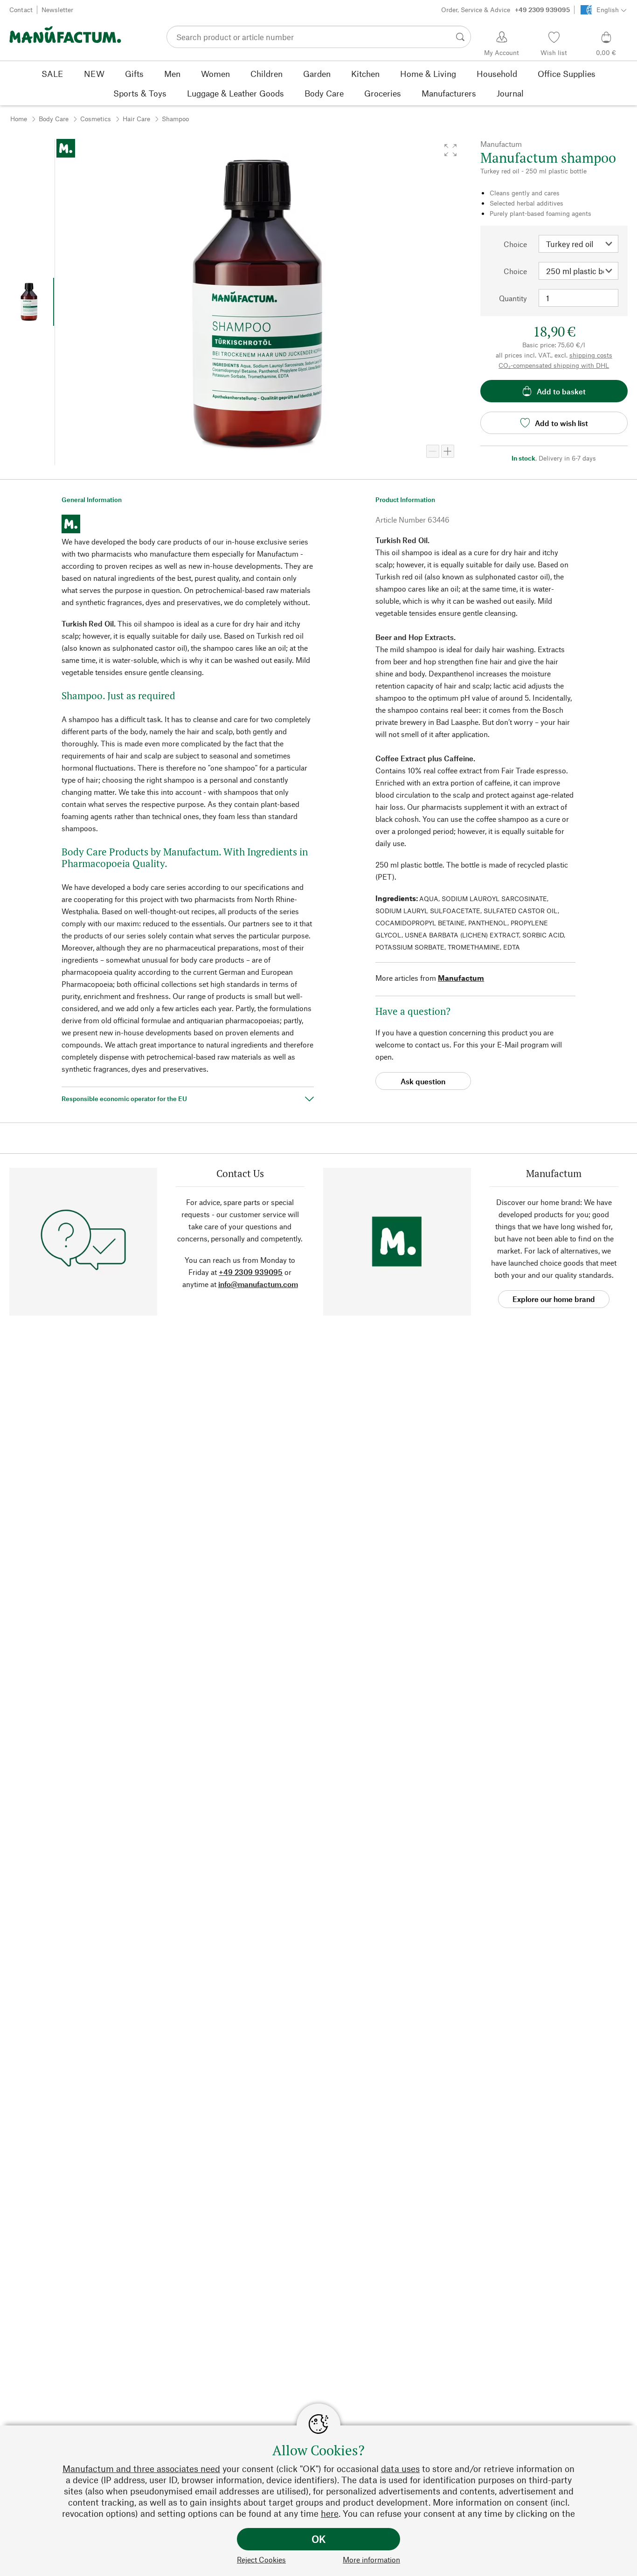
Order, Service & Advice (505, 10)
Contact (21, 10)
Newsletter (57, 10)
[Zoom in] (448, 451)
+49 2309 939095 (251, 1272)
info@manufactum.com (258, 1284)
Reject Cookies (261, 2559)
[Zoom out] (433, 451)
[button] (450, 150)
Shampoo (175, 119)
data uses (400, 2469)
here (330, 2513)
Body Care (54, 119)
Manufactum (461, 978)
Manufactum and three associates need (141, 2469)
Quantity (513, 298)
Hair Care (136, 119)
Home (19, 119)
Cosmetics (96, 119)
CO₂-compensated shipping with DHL (554, 365)
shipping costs (591, 355)
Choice (515, 244)
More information (371, 2559)
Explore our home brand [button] (554, 1299)
